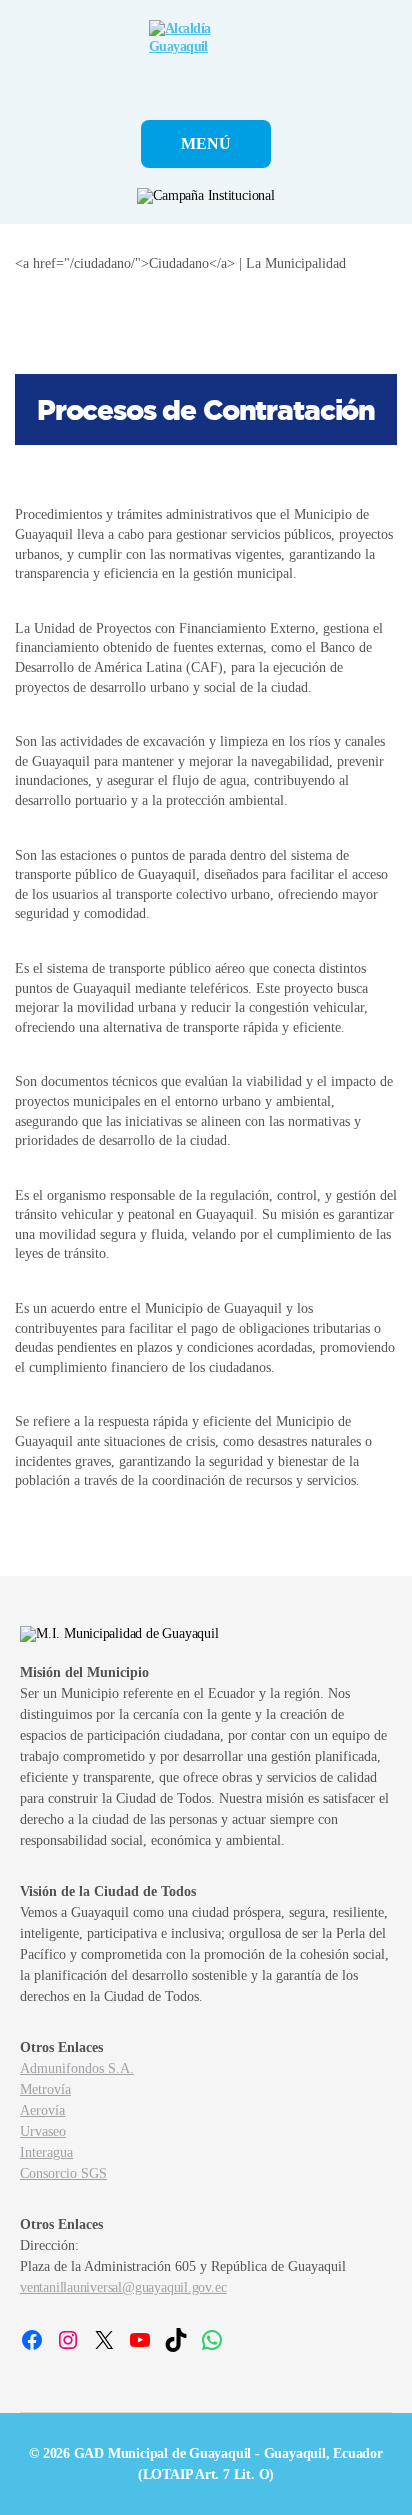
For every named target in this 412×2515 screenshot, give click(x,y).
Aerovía (42, 2110)
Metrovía (45, 2089)
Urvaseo (43, 2131)
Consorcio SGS (63, 2173)
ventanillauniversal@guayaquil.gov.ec (123, 2287)
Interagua (46, 2152)
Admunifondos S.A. (77, 2068)
